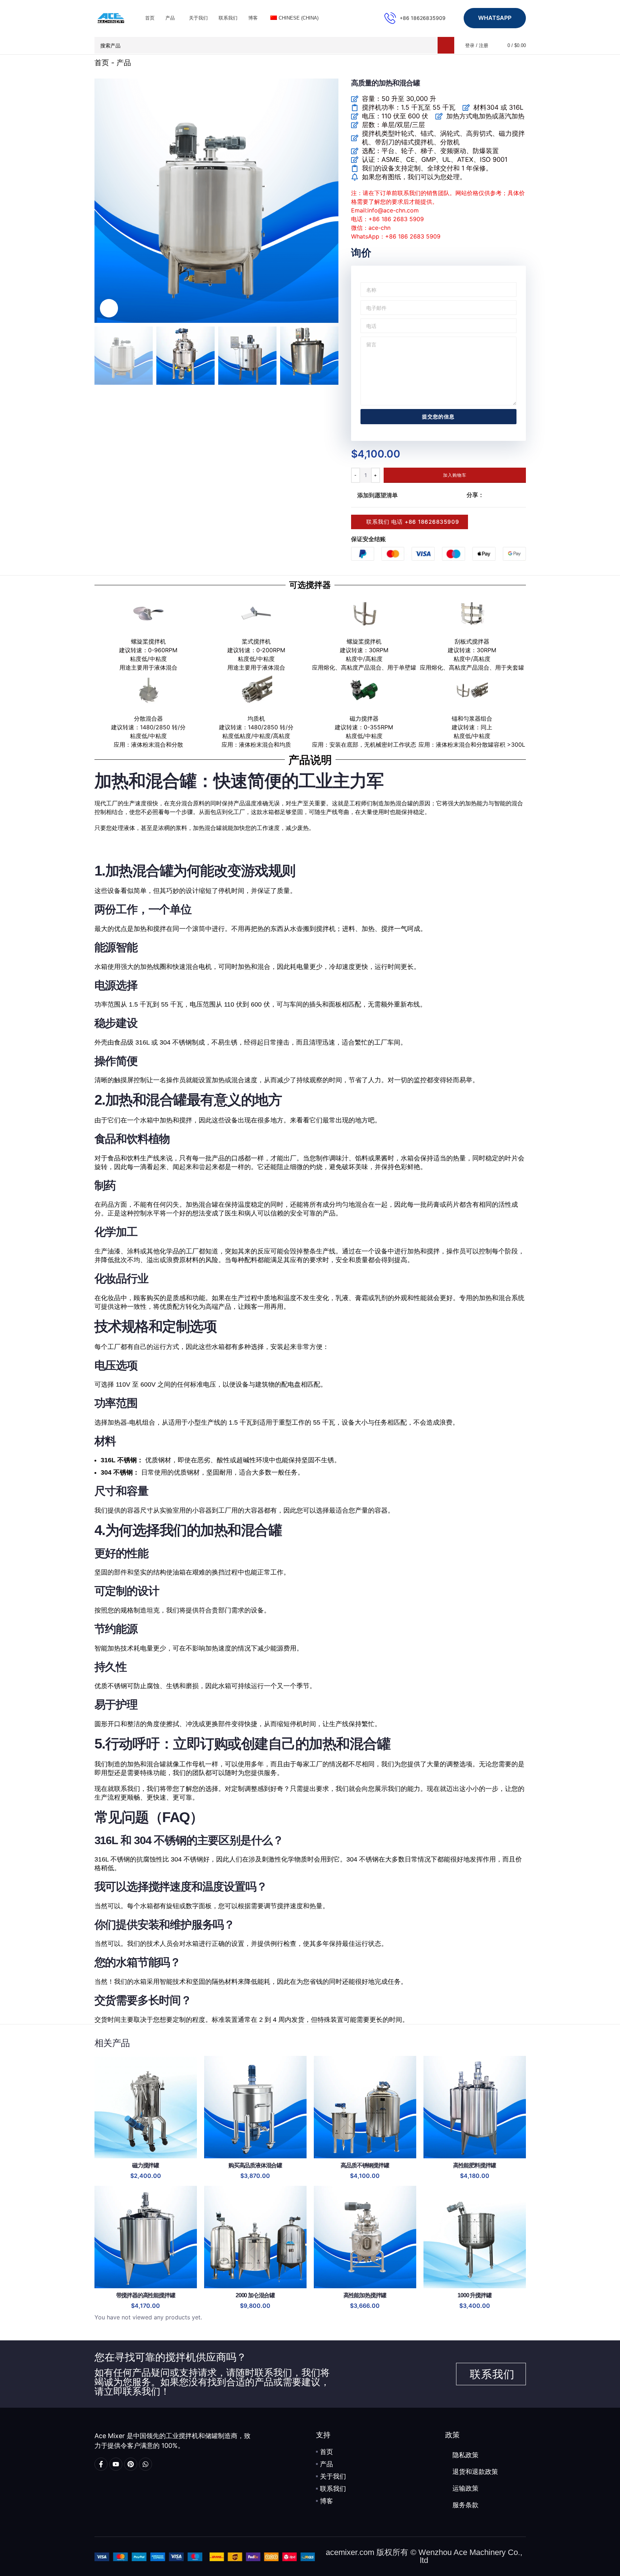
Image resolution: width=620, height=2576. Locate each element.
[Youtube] (116, 2464)
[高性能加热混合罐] (365, 2237)
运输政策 (465, 2488)
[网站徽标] (111, 17)
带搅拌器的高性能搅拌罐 (146, 2295)
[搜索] (446, 45)
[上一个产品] (504, 63)
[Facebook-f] (101, 2464)
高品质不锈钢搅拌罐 (365, 2165)
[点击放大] (109, 308)
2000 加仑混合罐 (255, 2295)
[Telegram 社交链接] (523, 495)
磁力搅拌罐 (145, 2165)
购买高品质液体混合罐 (255, 2165)
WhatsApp (495, 18)
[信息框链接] (415, 18)
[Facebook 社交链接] (488, 495)
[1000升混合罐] (475, 2237)
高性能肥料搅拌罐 (475, 2165)
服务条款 (465, 2505)
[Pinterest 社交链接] (506, 495)
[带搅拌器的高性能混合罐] (146, 2237)
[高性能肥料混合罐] (475, 2107)
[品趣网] (131, 2464)
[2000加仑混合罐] (255, 2237)
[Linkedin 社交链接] (514, 495)
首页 (102, 63)
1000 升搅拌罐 (474, 2295)
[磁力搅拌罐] (146, 2107)
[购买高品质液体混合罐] (255, 2107)
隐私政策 (465, 2455)
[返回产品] (513, 63)
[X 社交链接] (497, 495)
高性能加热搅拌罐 (365, 2295)
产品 (124, 63)
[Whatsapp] (145, 2464)
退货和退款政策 (475, 2472)
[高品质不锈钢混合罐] (365, 2107)
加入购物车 (455, 475)
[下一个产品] (522, 63)
